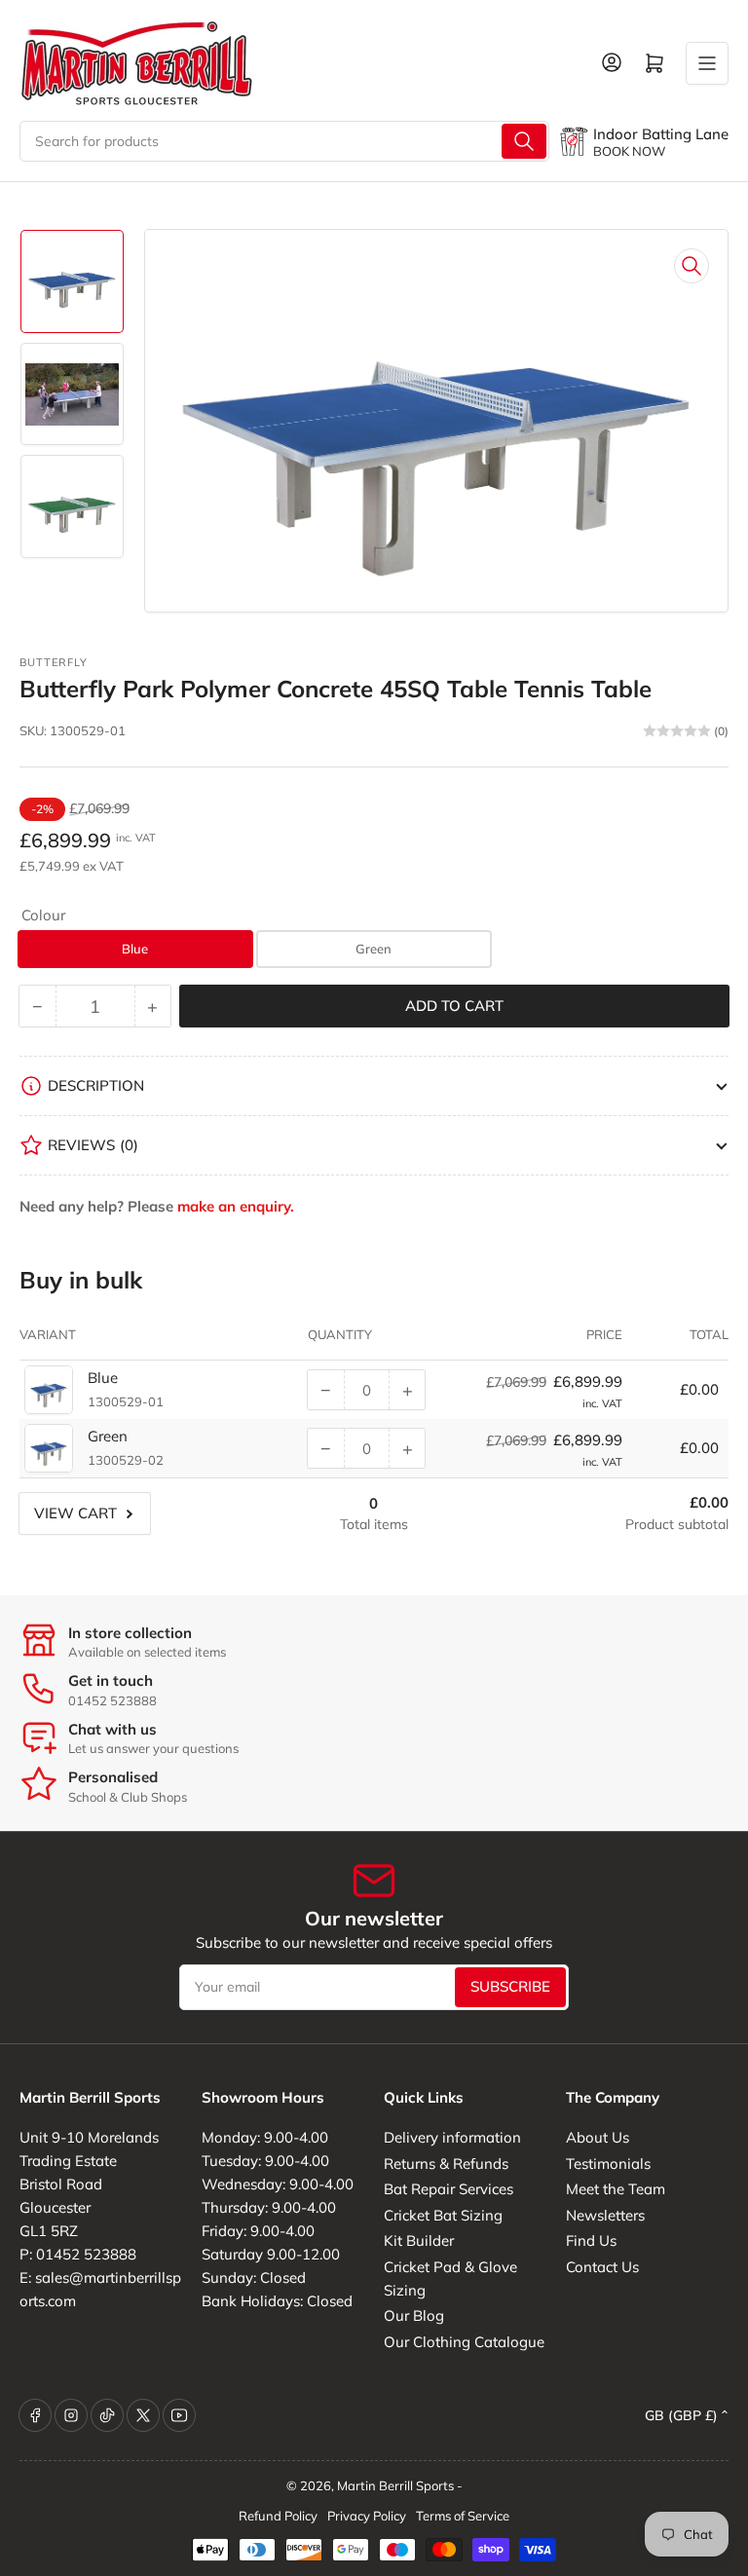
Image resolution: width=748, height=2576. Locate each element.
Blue (135, 949)
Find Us (591, 2240)
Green (374, 949)
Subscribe (510, 1986)
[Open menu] (707, 63)
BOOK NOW (629, 151)
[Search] (524, 141)
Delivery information (452, 2137)
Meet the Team (616, 2189)
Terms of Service (463, 2516)
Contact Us (602, 2267)
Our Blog (414, 2315)
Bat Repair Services (449, 2189)
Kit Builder (419, 2240)
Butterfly (54, 662)
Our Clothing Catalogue (464, 2342)
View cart (75, 1513)
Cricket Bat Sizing (443, 2215)
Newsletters (605, 2215)
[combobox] (284, 141)
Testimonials (608, 2164)
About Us (598, 2137)
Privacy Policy (367, 2516)
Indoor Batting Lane (661, 134)
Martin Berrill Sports (395, 2485)
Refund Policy (278, 2516)
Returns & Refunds (446, 2164)
